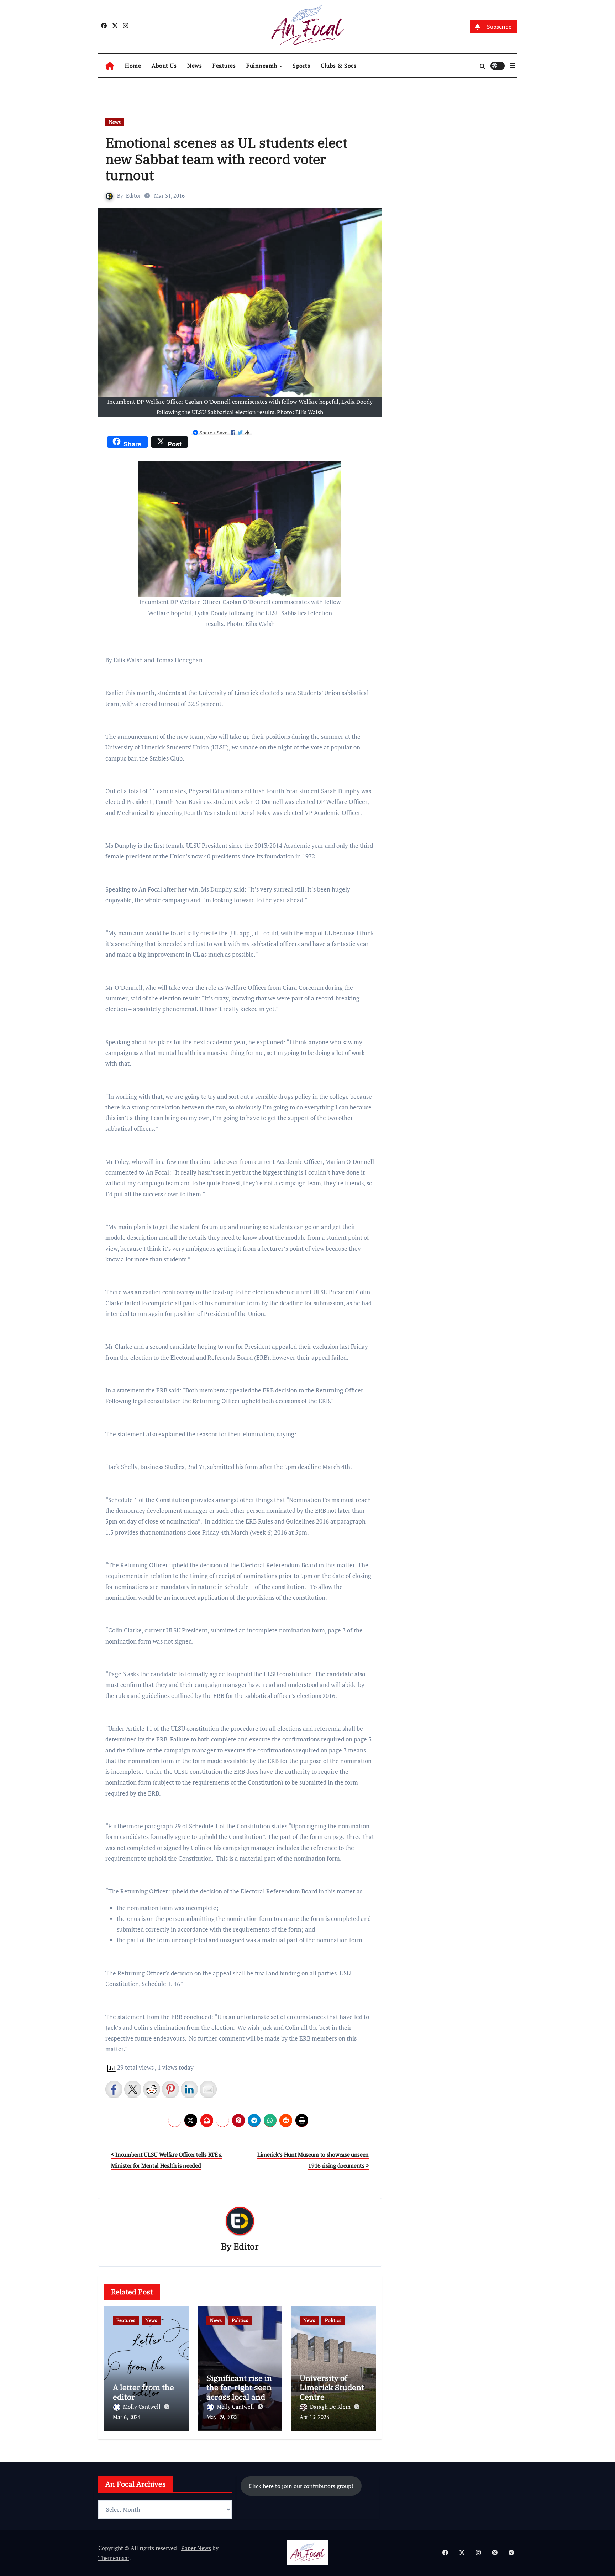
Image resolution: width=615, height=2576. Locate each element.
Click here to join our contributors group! (301, 2486)
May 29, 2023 (222, 2417)
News (195, 66)
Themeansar (114, 2558)
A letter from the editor (143, 2392)
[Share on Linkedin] (189, 2089)
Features (224, 66)
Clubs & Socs (338, 66)
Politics (240, 2320)
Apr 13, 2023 (314, 2417)
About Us (164, 66)
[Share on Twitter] (133, 2089)
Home (133, 66)
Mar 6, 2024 (127, 2417)
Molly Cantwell (143, 2407)
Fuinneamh (262, 66)
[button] (512, 66)
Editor (133, 195)
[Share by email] (208, 2089)
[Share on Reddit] (152, 2089)
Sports (301, 66)
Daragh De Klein (331, 2407)
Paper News (196, 2548)
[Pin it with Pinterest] (170, 2089)
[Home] (110, 66)
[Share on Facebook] (114, 2089)
